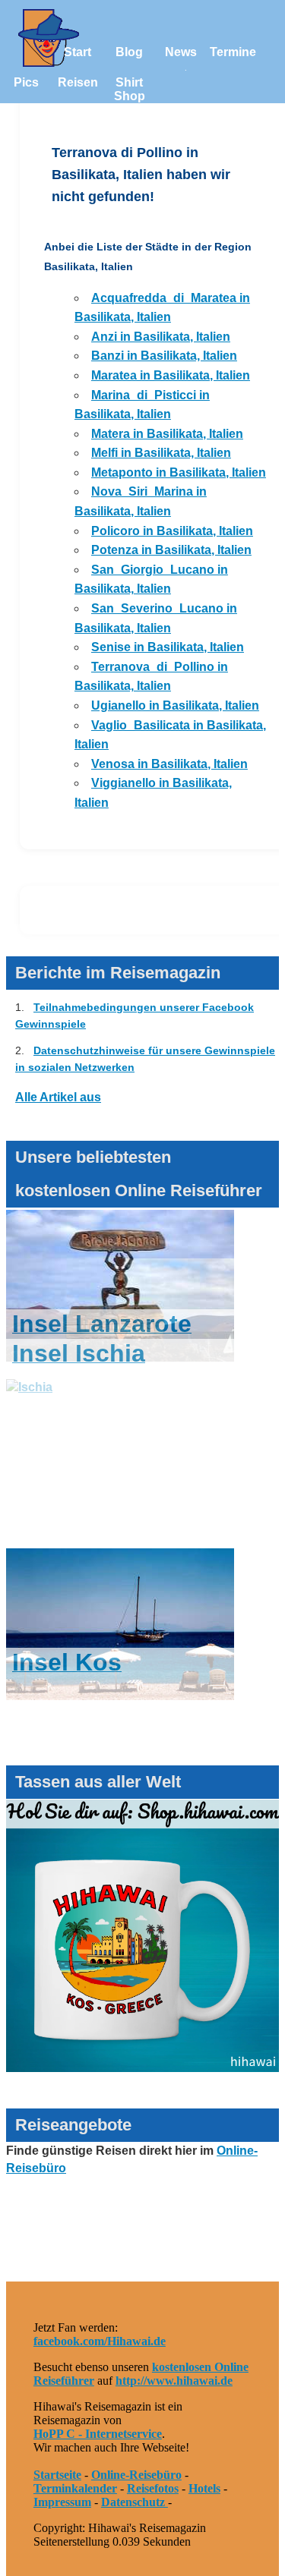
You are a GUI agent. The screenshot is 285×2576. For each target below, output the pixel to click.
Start (78, 52)
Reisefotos (153, 2488)
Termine (233, 52)
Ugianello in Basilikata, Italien (175, 705)
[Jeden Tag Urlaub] (142, 2068)
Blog (129, 52)
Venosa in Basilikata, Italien (169, 764)
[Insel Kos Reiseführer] (120, 1726)
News (181, 52)
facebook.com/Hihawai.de (100, 2341)
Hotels (204, 2488)
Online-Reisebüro (136, 2475)
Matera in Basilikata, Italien (167, 434)
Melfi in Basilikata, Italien (161, 453)
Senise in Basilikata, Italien (168, 647)
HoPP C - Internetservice (98, 2434)
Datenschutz (135, 2502)
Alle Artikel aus (58, 1097)
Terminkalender (75, 2488)
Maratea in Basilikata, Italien (171, 375)
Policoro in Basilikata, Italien (172, 531)
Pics (26, 82)
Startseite (57, 2475)
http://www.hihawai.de (174, 2381)
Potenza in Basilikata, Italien (171, 550)
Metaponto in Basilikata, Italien (179, 472)
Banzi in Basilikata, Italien (164, 356)
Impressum (62, 2502)
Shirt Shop (130, 89)
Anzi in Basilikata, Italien (161, 337)
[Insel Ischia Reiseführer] (120, 1417)
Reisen (78, 82)
